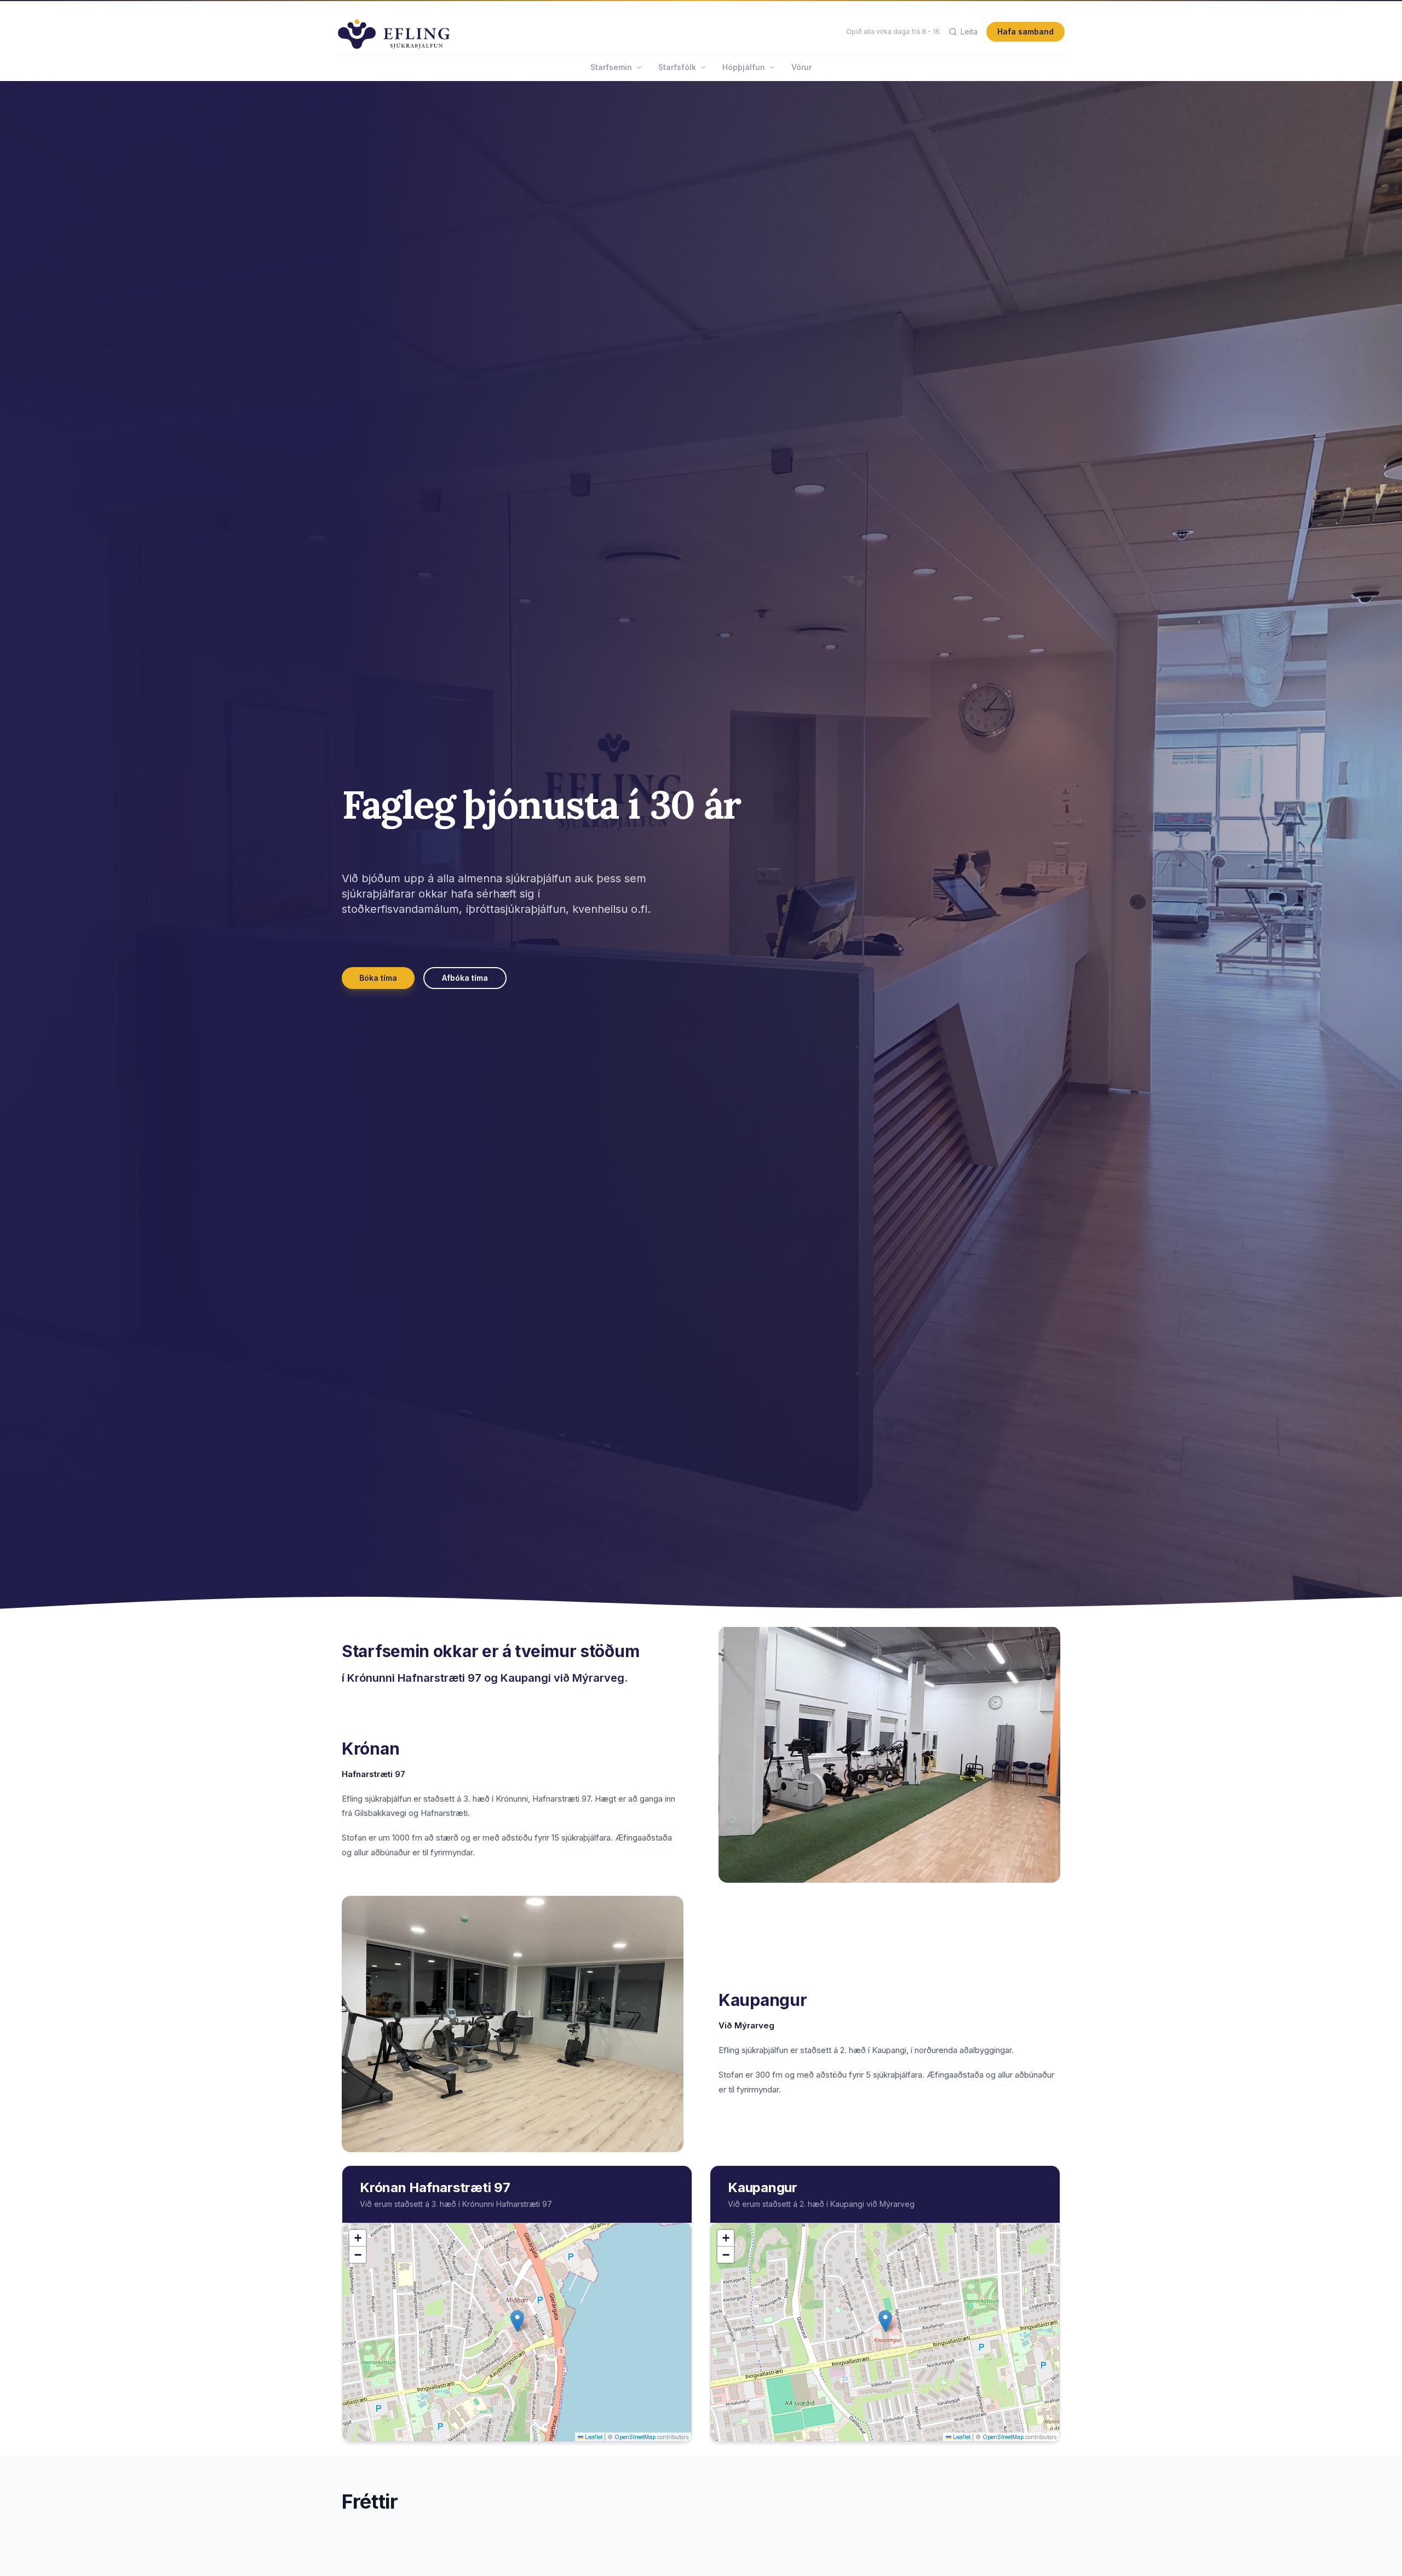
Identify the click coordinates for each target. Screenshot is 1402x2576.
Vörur (801, 67)
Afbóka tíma (465, 978)
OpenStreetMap (635, 2437)
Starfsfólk (677, 67)
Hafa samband (1025, 31)
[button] (517, 2321)
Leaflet (593, 2437)
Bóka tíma (378, 978)
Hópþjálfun (744, 67)
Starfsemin (611, 67)
